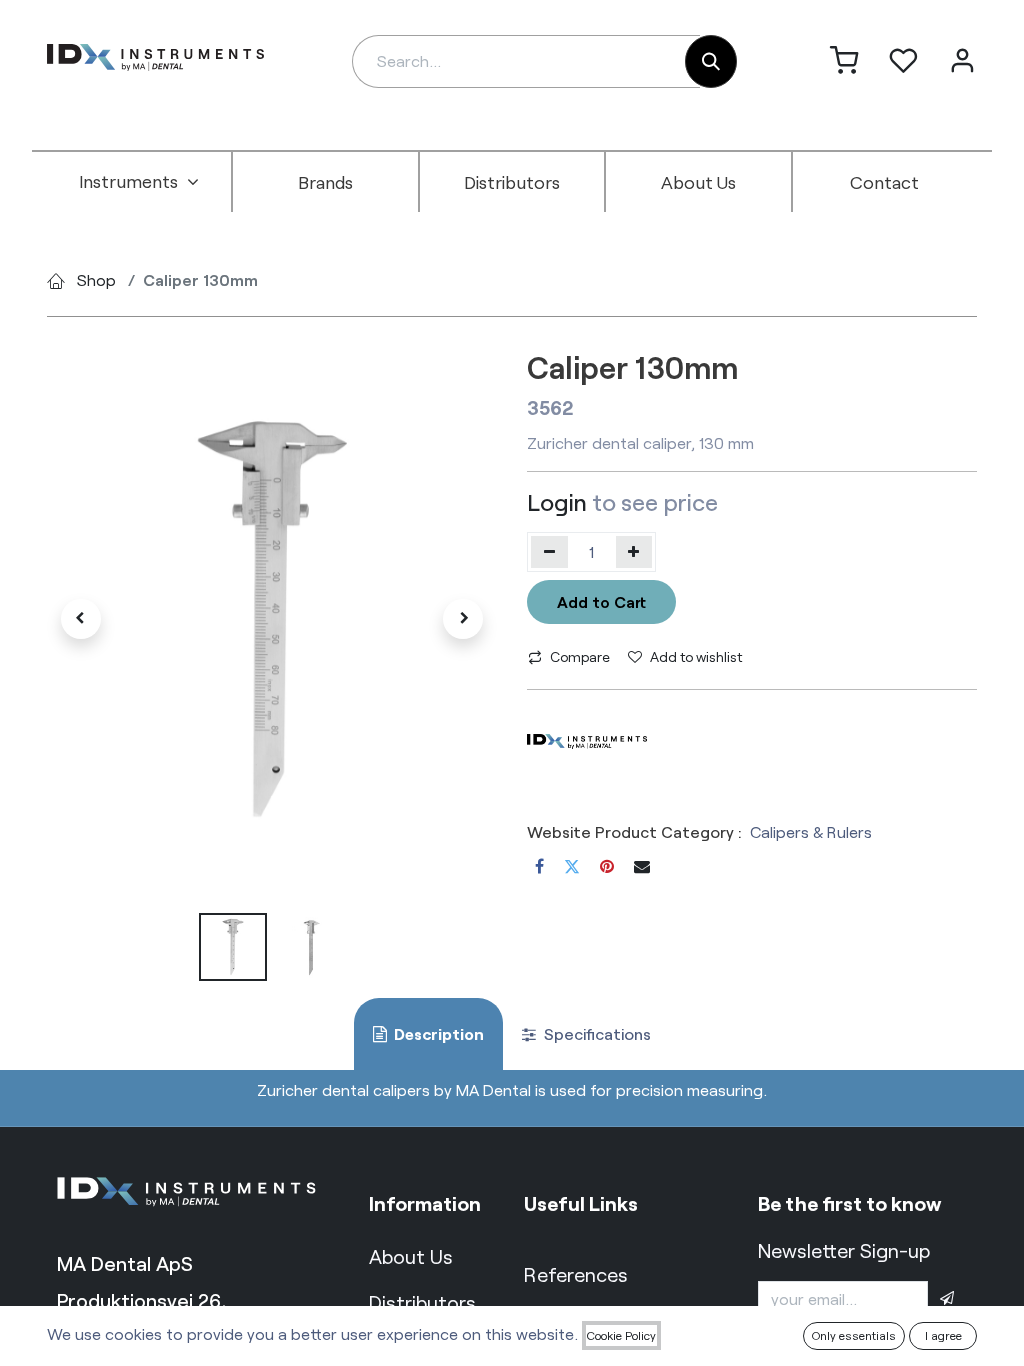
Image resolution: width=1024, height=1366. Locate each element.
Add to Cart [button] (601, 601)
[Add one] (634, 552)
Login (557, 502)
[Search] (711, 61)
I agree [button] (943, 1335)
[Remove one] (549, 552)
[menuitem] (139, 182)
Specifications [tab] (595, 1033)
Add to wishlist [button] (696, 656)
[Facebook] (539, 866)
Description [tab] (437, 1033)
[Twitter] (572, 866)
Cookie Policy (621, 1335)
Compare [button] (580, 656)
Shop (96, 279)
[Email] (642, 866)
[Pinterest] (607, 866)
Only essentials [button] (854, 1335)
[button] (81, 619)
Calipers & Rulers (811, 831)
